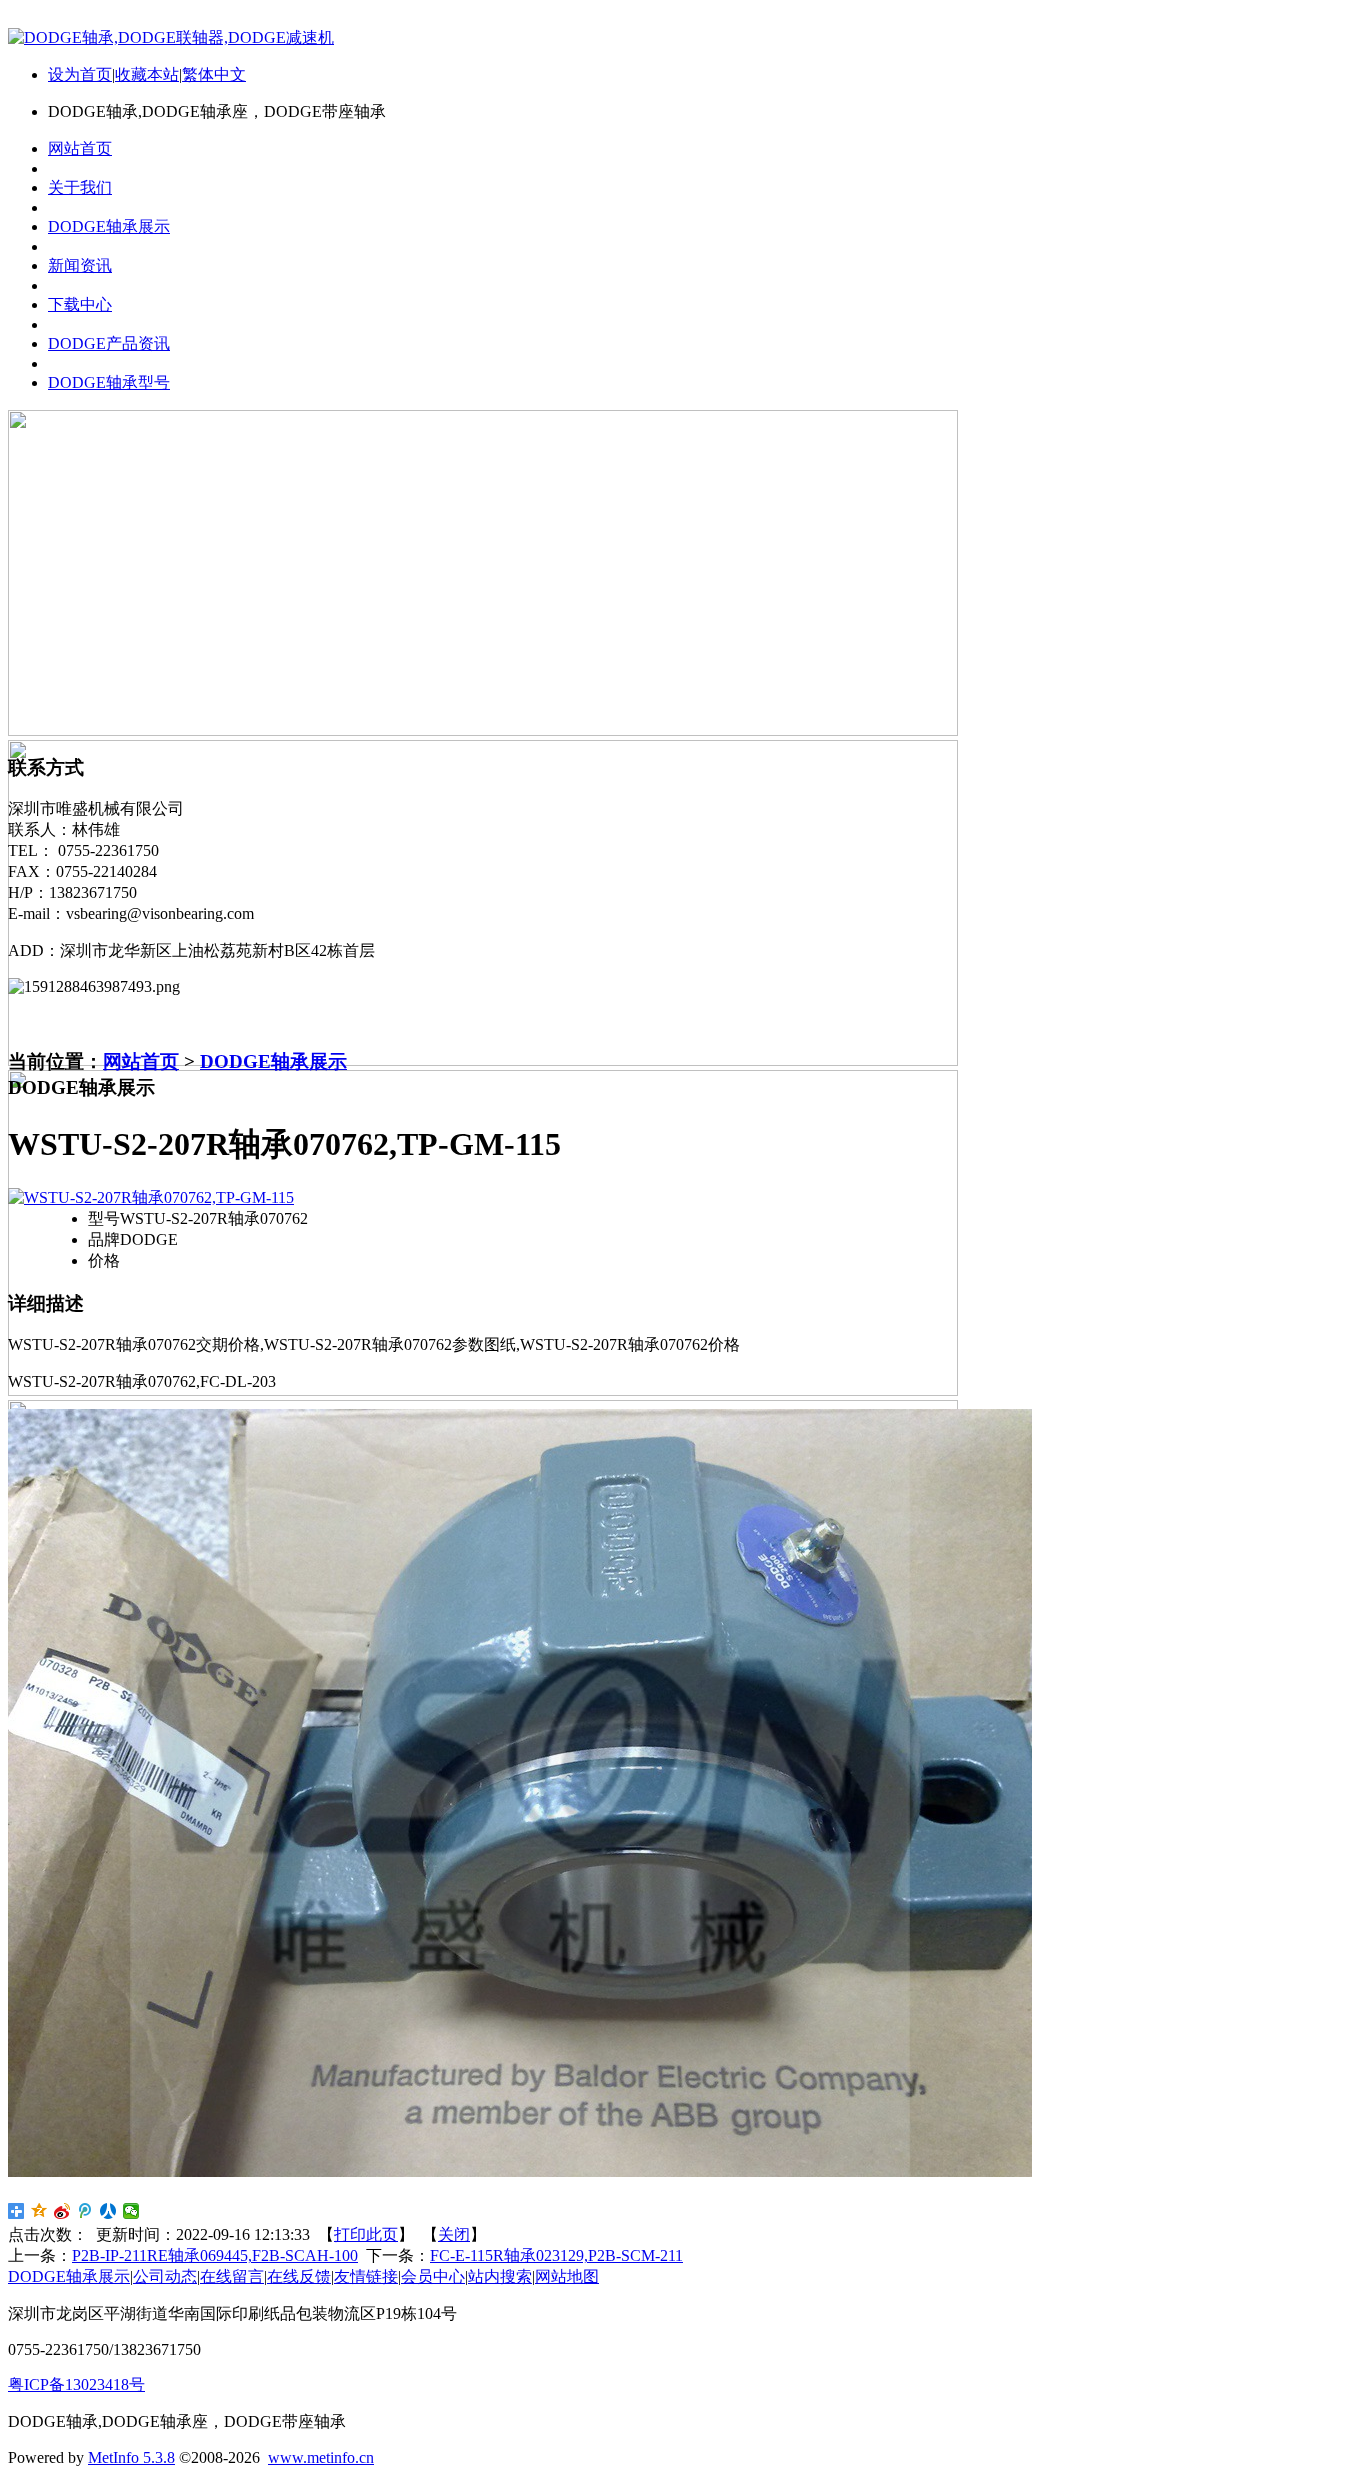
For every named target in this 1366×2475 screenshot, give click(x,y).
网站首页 (141, 1061)
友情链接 (366, 2276)
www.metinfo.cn (321, 2457)
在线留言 (232, 2276)
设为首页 (80, 74)
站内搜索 (500, 2276)
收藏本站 (147, 74)
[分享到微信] (131, 2211)
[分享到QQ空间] (39, 2211)
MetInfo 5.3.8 (131, 2457)
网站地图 (567, 2276)
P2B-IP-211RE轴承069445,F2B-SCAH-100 (215, 2255)
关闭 (454, 2234)
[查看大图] (151, 1197)
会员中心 (433, 2276)
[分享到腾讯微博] (85, 2211)
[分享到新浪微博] (62, 2211)
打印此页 (366, 2234)
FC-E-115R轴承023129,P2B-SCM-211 (556, 2255)
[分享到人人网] (108, 2211)
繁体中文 (214, 74)
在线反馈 (299, 2276)
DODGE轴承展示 (273, 1061)
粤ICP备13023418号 (76, 2384)
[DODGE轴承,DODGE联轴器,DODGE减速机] (171, 37)
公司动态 (165, 2276)
